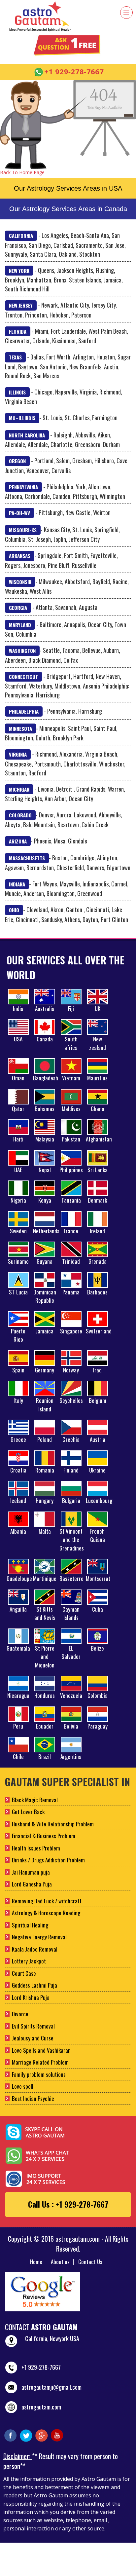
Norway (71, 1370)
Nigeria (18, 1200)
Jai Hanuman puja (31, 1872)
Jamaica (45, 1331)
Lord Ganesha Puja (32, 1884)
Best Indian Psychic (33, 2098)
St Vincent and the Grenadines (72, 1540)
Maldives (71, 1109)
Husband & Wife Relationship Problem (53, 1824)
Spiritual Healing (30, 1925)
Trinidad (71, 1261)
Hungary (45, 1500)
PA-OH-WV (19, 513)
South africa (71, 1043)
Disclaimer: (18, 2456)
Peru (18, 1726)
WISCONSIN (20, 582)
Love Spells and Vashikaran (41, 2050)
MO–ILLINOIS (22, 418)
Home (36, 2262)
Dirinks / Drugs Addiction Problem (48, 1860)
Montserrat (98, 1578)
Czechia (71, 1439)
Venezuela (71, 1695)
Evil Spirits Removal (33, 2026)
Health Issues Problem (36, 1848)
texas (15, 357)
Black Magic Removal (35, 1800)
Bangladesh (46, 1078)
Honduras (45, 1695)
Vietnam (71, 1078)
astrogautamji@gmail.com (51, 2387)
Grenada (98, 1261)
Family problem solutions (39, 2074)
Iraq (97, 1370)
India (18, 1008)
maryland (20, 625)
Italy (18, 1400)
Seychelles (71, 1400)
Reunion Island (45, 1405)
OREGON (17, 461)
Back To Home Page (22, 172)
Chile (18, 1756)
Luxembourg (99, 1500)
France (71, 1231)
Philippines (71, 1170)
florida (18, 331)
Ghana (98, 1109)
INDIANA (17, 884)
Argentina (71, 1756)
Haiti (18, 1139)
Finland (71, 1470)
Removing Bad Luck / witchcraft (47, 1901)
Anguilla (18, 1609)
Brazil (45, 1756)
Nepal (45, 1170)
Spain (18, 1370)
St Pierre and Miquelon (45, 1657)
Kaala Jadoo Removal (35, 1949)
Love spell (23, 2086)
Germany (45, 1370)
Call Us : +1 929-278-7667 (68, 2204)
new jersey (21, 305)
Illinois (17, 392)
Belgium (98, 1400)
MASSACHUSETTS (27, 858)
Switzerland (99, 1331)
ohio (14, 910)
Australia (45, 1008)
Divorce (20, 2014)
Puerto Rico (18, 1335)
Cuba (98, 1609)
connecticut (23, 677)
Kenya (45, 1200)
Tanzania (71, 1200)
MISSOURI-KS (23, 530)
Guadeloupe (19, 1578)
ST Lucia (18, 1292)
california (21, 236)
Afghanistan (99, 1139)
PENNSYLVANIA (23, 487)
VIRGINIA (18, 754)
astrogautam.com (41, 2407)
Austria (98, 1439)
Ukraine (97, 1470)
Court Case (24, 1973)
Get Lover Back (28, 1812)
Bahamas (45, 1109)
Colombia (98, 1695)
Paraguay (98, 1726)
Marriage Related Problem (40, 2062)
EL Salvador (71, 1652)
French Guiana (98, 1535)
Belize (97, 1648)
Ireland (97, 1231)
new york (19, 271)
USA (18, 1039)
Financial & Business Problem (44, 1836)
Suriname (18, 1261)
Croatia (18, 1470)
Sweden (18, 1231)
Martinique (45, 1578)
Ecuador (45, 1726)
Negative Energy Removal (39, 1937)
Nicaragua (18, 1695)
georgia (18, 608)
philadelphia (24, 711)
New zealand (98, 1043)
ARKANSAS (20, 556)
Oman (18, 1078)
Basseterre (71, 1578)
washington (22, 651)
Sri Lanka (98, 1170)
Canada (45, 1039)
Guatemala (18, 1648)
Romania (45, 1470)
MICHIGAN (19, 789)
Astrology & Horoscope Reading (46, 1913)
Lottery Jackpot (29, 1961)
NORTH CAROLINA (27, 435)
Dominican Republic (45, 1296)
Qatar (18, 1109)
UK (98, 1008)
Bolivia (71, 1726)
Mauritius (97, 1078)
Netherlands (46, 1231)
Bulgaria (71, 1500)
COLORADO (20, 815)
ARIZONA (18, 841)
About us (60, 2262)
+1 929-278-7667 (41, 2367)
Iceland (18, 1500)
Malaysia (45, 1139)
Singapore (71, 1331)
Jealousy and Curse (33, 2038)
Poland (45, 1439)
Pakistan (71, 1139)
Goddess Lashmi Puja (34, 1985)
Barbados (97, 1292)
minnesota (20, 728)
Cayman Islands (71, 1613)
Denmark (97, 1200)
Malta (45, 1531)
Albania (18, 1531)
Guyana (45, 1261)
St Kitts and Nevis (45, 1613)
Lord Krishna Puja (31, 1997)
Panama (71, 1292)
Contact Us (90, 2262)
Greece (18, 1439)
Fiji (71, 1008)
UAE (18, 1170)
